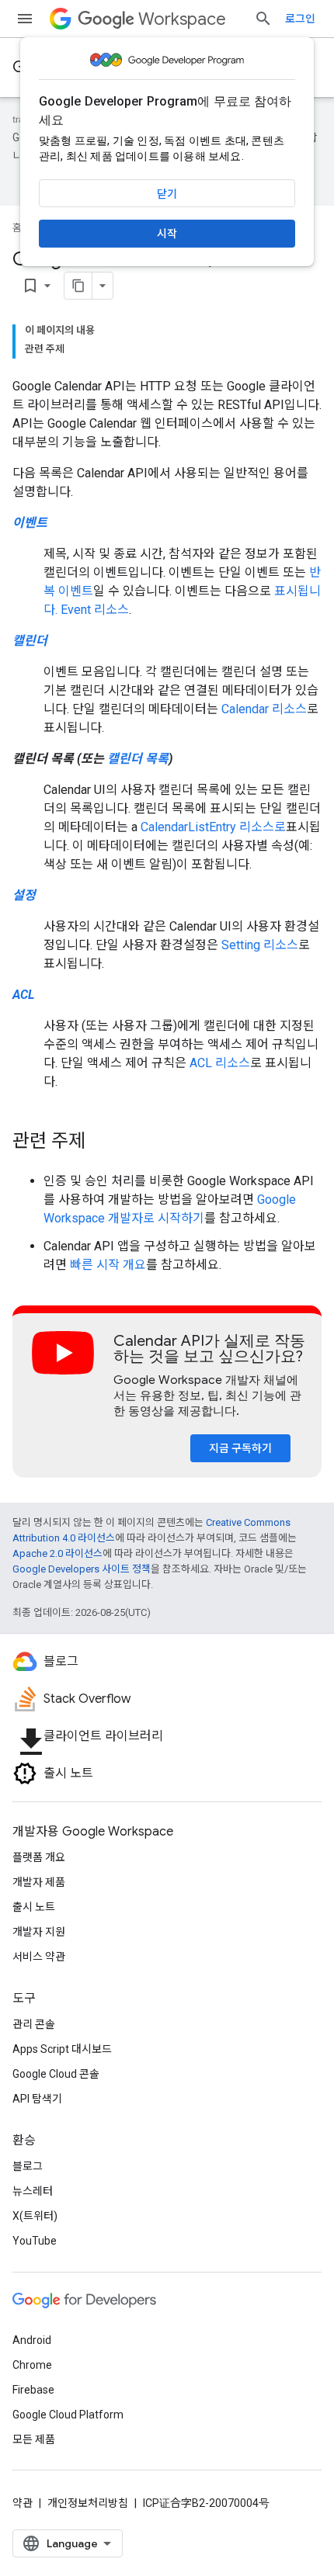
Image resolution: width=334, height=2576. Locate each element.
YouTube (35, 2241)
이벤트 (30, 523)
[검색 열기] (263, 19)
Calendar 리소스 (264, 709)
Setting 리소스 (260, 945)
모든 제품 (34, 2439)
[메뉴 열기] (25, 19)
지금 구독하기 (240, 1448)
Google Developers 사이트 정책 (82, 1569)
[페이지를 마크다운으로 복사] (78, 286)
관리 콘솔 (34, 2024)
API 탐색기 (37, 2099)
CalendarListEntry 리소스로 (213, 827)
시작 (167, 234)
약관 (23, 2503)
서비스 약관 (39, 1957)
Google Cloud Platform (68, 2415)
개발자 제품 (39, 1882)
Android (32, 2340)
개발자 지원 (39, 1932)
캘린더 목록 (138, 759)
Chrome (32, 2365)
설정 (24, 895)
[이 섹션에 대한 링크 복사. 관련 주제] (101, 1142)
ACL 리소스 (220, 1063)
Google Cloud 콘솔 (56, 2074)
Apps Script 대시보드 (62, 2049)
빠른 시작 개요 (108, 1265)
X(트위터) (35, 2216)
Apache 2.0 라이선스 (57, 1553)
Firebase (33, 2390)
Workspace (182, 19)
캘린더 (30, 641)
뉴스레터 (33, 2191)
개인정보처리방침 (88, 2503)
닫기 (167, 194)
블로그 (28, 2166)
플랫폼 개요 (39, 1857)
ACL (23, 995)
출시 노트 (34, 1907)
